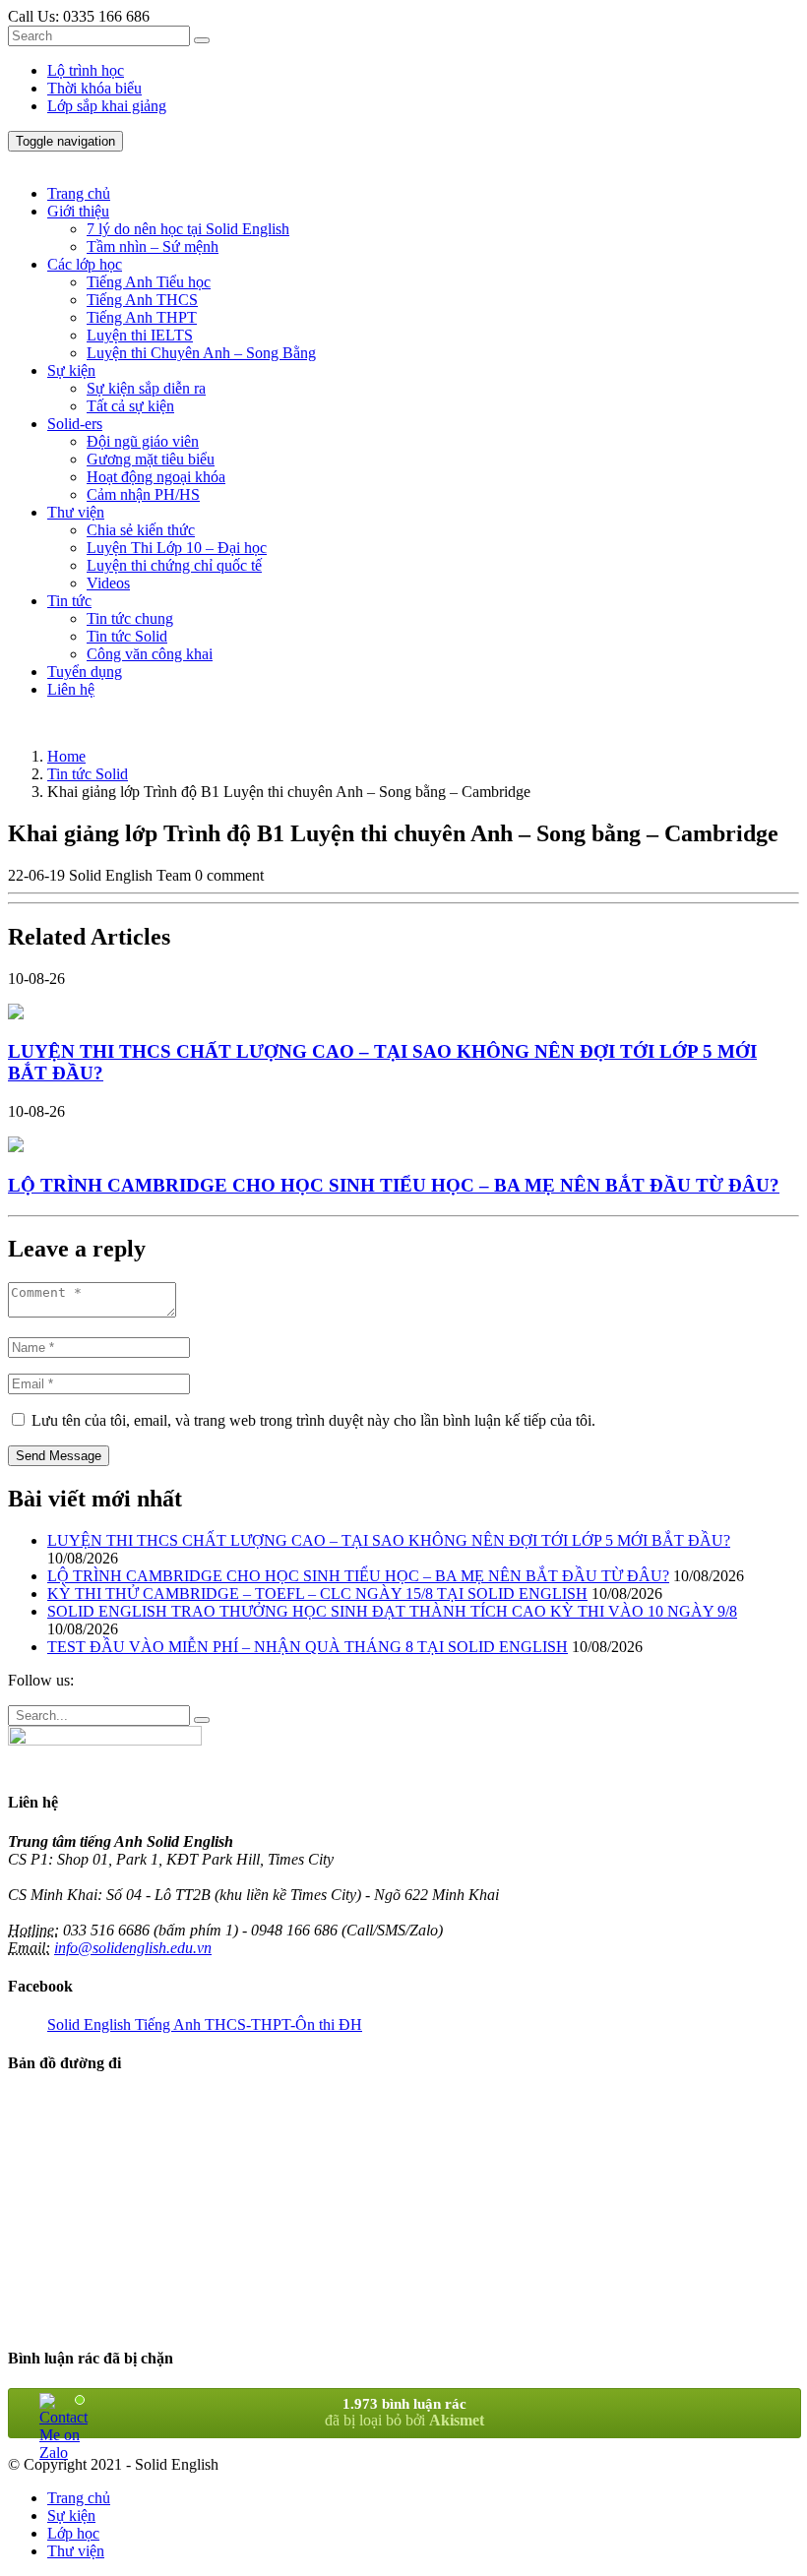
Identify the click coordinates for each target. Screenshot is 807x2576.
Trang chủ (79, 193)
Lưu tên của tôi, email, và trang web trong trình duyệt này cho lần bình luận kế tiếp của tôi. (313, 1420)
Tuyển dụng (85, 672)
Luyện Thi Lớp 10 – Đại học (177, 548)
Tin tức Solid (127, 636)
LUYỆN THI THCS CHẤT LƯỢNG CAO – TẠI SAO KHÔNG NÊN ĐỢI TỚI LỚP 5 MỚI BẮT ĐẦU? (389, 1540)
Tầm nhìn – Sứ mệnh (153, 246)
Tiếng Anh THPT (142, 317)
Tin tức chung (130, 618)
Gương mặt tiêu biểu (151, 459)
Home (66, 756)
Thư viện (76, 512)
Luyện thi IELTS (140, 335)
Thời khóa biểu (94, 88)
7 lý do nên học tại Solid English (188, 229)
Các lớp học (85, 264)
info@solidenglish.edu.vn (133, 1948)
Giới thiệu (78, 211)
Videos (108, 583)
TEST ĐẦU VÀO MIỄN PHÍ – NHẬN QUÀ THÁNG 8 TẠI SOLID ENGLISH (308, 1647)
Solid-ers (75, 424)
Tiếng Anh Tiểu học (149, 282)
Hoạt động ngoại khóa (156, 477)
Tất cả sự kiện (130, 406)
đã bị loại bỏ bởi (404, 2412)
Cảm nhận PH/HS (143, 494)
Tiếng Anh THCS (142, 300)
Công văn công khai (150, 654)
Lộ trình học (86, 70)
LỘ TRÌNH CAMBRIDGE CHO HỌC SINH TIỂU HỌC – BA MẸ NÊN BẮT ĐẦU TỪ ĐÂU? (358, 1576)
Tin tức (69, 601)
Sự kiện (71, 370)
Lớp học (73, 2533)
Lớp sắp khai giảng (107, 106)
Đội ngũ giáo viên (143, 441)
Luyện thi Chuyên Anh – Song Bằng (201, 353)
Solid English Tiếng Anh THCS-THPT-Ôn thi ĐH (205, 2024)
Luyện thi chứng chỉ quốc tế (174, 565)
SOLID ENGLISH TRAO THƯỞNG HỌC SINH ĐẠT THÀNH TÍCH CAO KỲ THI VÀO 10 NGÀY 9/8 (392, 1611)
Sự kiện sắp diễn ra (146, 388)
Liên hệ (71, 689)
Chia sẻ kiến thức (141, 530)
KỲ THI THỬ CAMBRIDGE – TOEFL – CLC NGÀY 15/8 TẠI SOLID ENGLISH (317, 1594)
